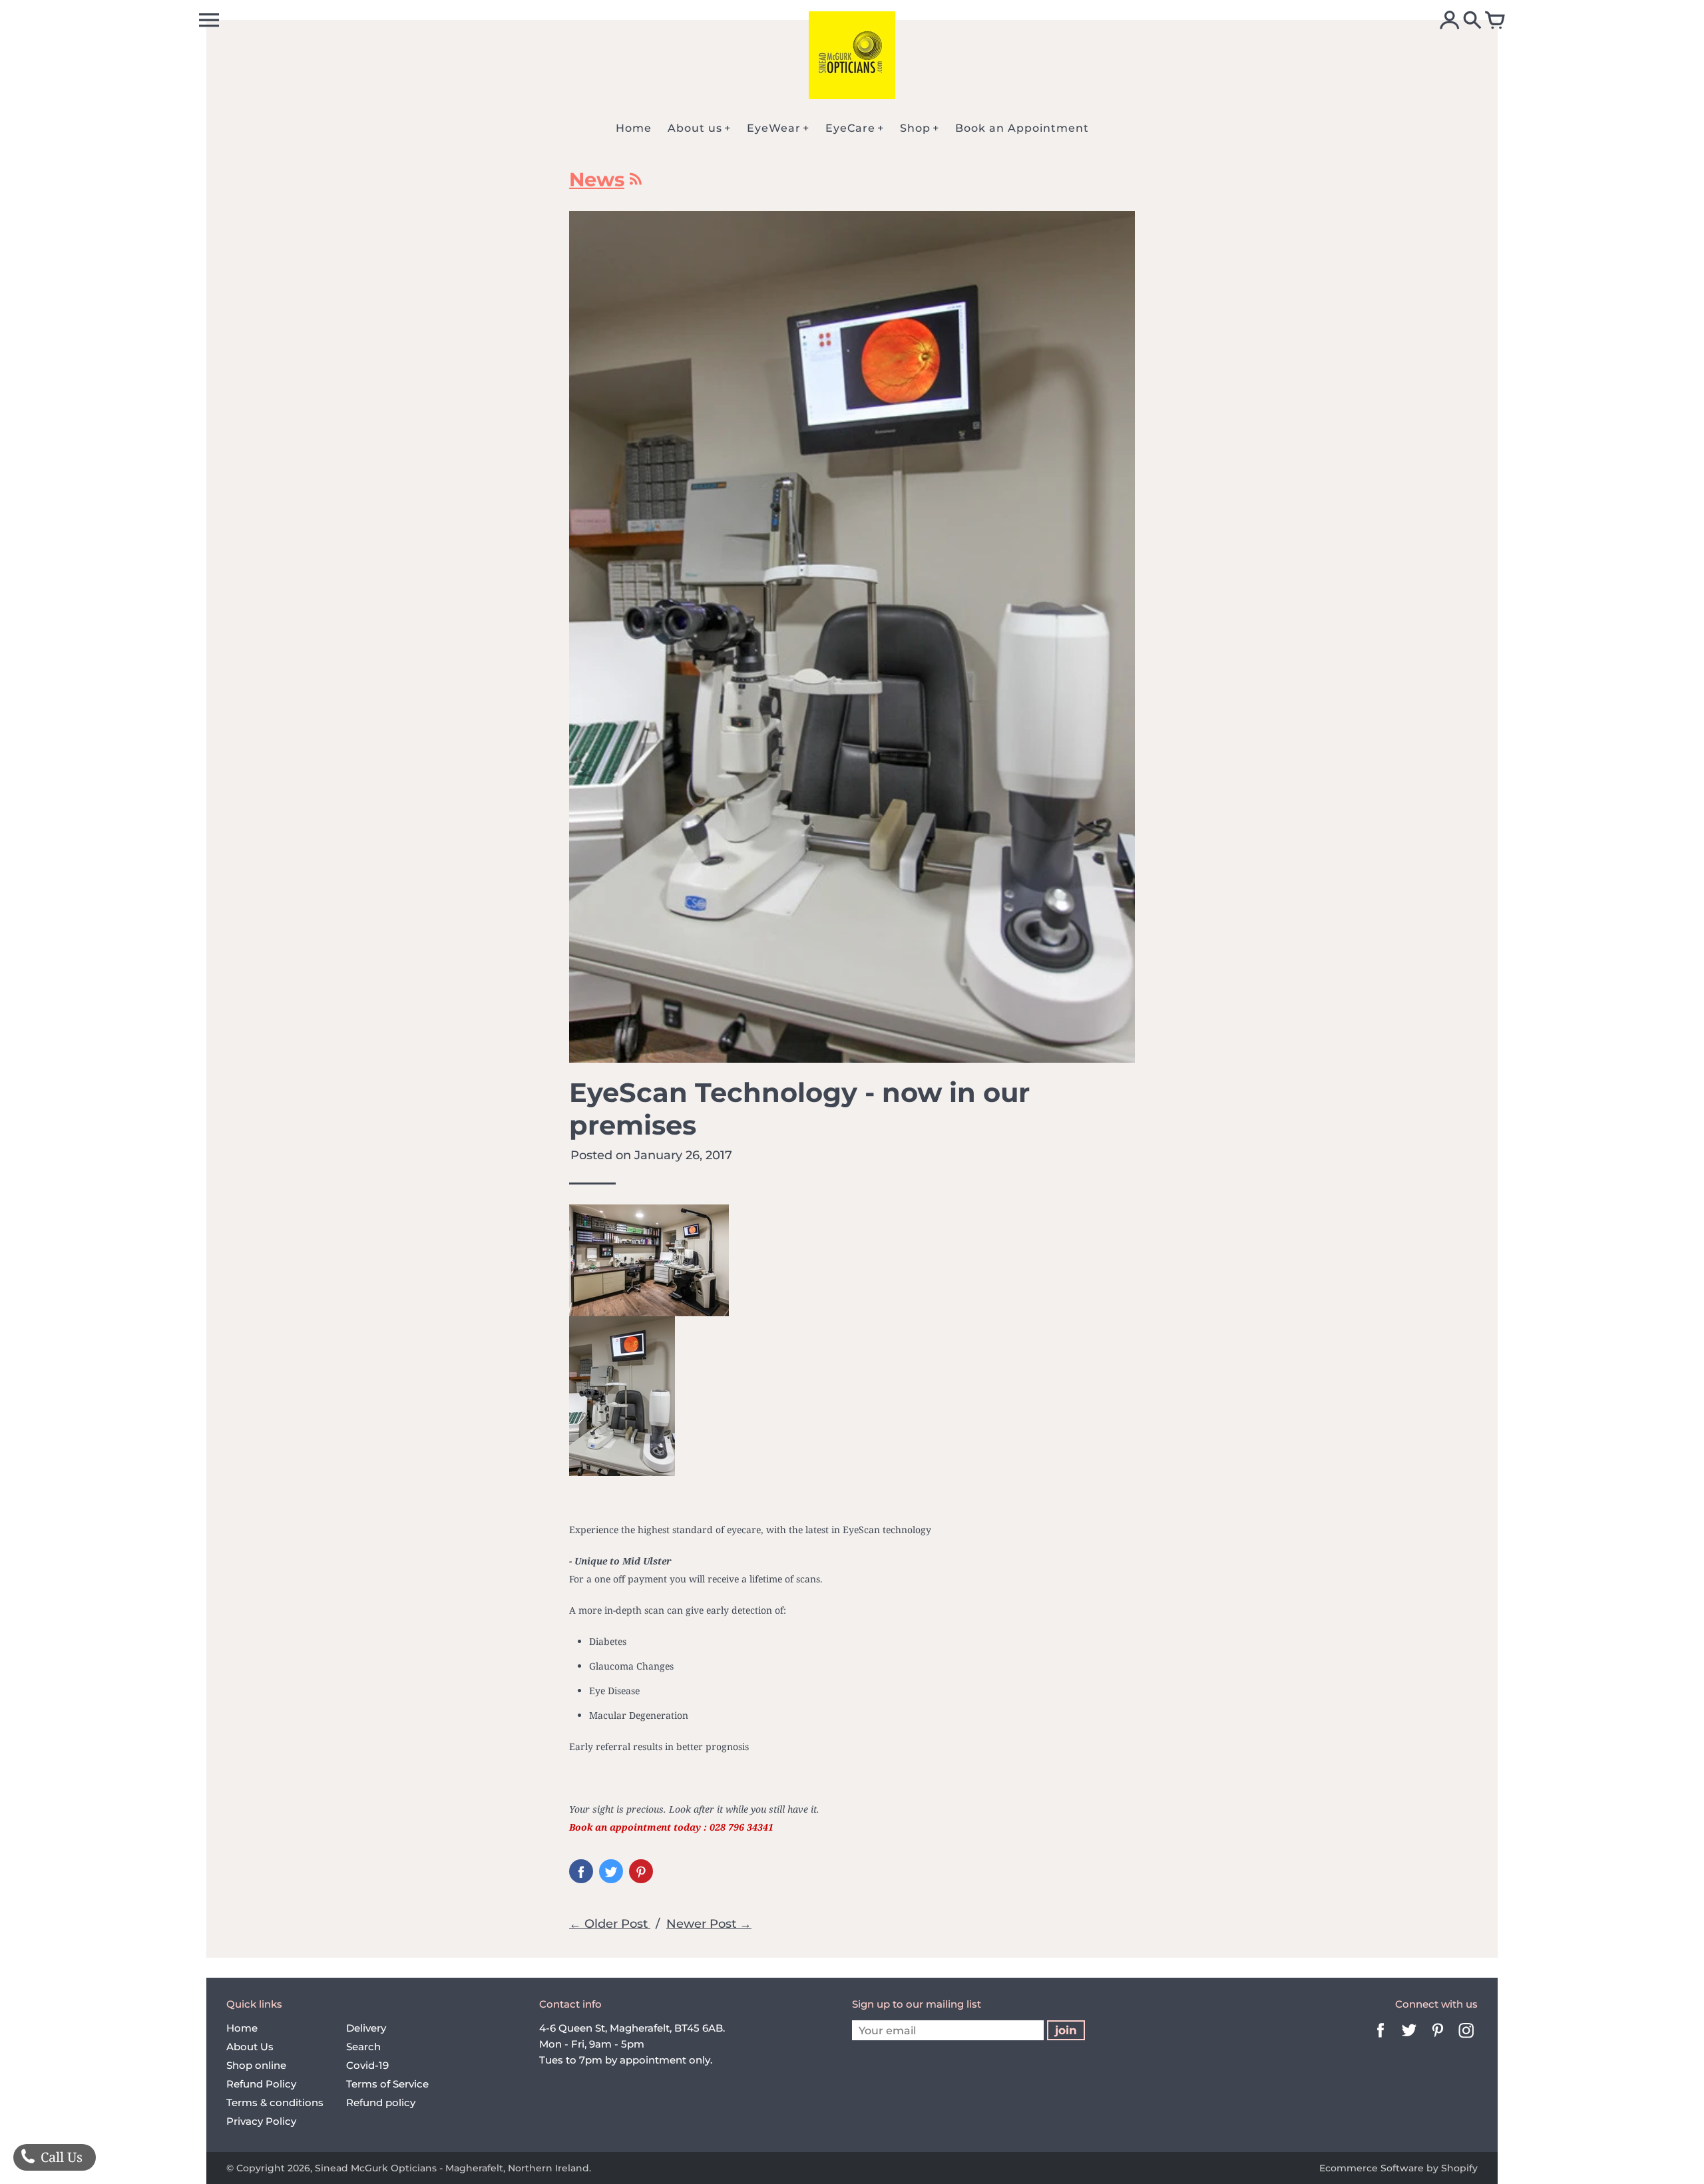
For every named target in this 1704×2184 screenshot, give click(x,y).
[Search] (1472, 21)
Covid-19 (367, 2065)
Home (242, 2028)
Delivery (366, 2028)
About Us (250, 2047)
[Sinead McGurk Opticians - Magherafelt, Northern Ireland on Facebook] (1381, 2039)
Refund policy (381, 2102)
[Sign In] (1450, 21)
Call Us (60, 2157)
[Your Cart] (1495, 21)
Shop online (256, 2065)
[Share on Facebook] (581, 1871)
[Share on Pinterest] (641, 1871)
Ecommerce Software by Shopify (1398, 2168)
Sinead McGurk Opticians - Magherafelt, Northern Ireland (452, 2168)
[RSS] (635, 182)
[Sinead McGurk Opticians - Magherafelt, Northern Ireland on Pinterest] (1438, 2039)
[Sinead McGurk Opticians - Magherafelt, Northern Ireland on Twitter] (1409, 2039)
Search (363, 2047)
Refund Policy (261, 2084)
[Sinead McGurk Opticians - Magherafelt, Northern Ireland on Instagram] (1466, 2039)
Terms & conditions (275, 2102)
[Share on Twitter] (611, 1871)
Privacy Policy (261, 2121)
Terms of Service (387, 2084)
